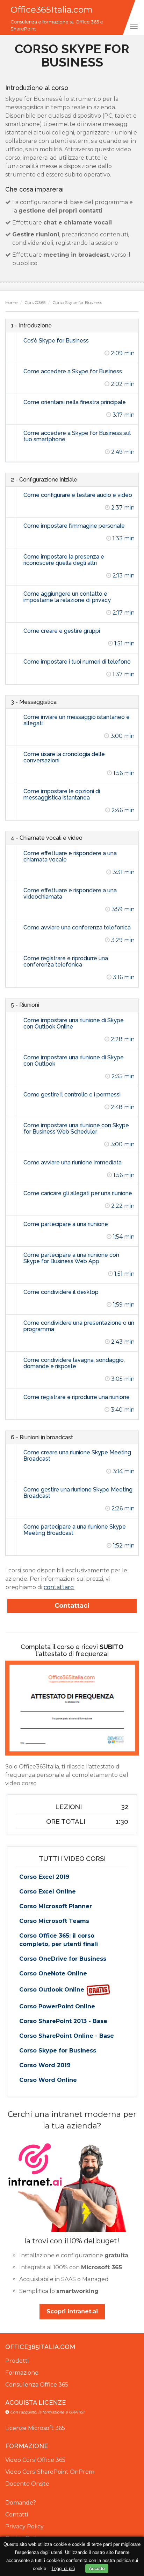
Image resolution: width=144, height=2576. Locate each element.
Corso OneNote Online (53, 1973)
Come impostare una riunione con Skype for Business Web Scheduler (76, 1128)
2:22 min (122, 1206)
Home (11, 302)
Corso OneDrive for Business (63, 1959)
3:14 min (123, 1471)
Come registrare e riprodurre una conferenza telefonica (66, 961)
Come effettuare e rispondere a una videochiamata (70, 894)
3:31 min (123, 872)
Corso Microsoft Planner (56, 1906)
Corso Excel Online (48, 1892)
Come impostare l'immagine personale (74, 526)
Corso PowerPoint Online (57, 2006)
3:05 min (122, 1379)
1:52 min (123, 1546)
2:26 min (122, 1508)
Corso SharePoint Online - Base (67, 2036)
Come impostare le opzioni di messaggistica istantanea (62, 794)
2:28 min (122, 1039)
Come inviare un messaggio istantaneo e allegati (77, 720)
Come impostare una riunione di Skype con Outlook (74, 1061)
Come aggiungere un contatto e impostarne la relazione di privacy (67, 597)
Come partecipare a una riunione (66, 1224)
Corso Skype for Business (58, 2051)
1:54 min (123, 1237)
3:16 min (123, 977)
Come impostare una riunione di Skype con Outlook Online (74, 1023)
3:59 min (122, 909)
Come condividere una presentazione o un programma (79, 1326)
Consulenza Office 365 (37, 2385)
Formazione (22, 2373)
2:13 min (123, 576)
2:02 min (122, 384)
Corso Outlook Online (53, 1990)
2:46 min (122, 810)
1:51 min (124, 643)
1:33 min (123, 538)
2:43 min (122, 1342)
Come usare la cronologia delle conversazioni (64, 757)
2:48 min (122, 1107)
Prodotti (17, 2361)
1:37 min (123, 674)
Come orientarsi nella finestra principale (75, 402)
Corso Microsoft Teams (54, 1921)
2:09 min (122, 353)
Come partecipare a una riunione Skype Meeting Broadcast (75, 1530)
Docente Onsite (27, 2484)
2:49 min (122, 452)
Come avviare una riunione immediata (73, 1162)
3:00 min (122, 736)
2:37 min (122, 508)
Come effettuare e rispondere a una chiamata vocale (70, 856)
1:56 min (123, 773)
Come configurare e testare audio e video (78, 495)
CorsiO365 (35, 302)
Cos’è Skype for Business (56, 341)
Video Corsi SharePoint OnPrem (50, 2472)
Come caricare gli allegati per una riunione (78, 1193)
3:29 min (122, 940)
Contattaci (72, 1606)
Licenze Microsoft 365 (35, 2428)
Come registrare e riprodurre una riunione (77, 1397)
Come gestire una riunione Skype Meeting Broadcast (78, 1493)
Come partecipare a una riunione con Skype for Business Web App (71, 1258)
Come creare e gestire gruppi (62, 631)
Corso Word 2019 (45, 2065)
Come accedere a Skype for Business (73, 371)
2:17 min (123, 613)
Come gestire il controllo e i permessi (72, 1095)
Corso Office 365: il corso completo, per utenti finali (59, 1940)
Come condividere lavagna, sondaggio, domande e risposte (74, 1363)
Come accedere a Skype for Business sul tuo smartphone (77, 436)
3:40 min (122, 1410)
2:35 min (122, 1076)
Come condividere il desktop (61, 1292)
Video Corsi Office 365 (35, 2460)
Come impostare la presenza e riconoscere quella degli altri (64, 560)
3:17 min (123, 415)
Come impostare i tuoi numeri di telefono (77, 662)
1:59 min (123, 1305)
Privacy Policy (24, 2526)
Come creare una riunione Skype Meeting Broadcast (77, 1456)
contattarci (59, 1587)
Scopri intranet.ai (72, 2311)
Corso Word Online (48, 2080)
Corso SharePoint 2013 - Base (63, 2021)
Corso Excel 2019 (44, 1877)
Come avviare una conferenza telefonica (77, 927)
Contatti (17, 2515)
